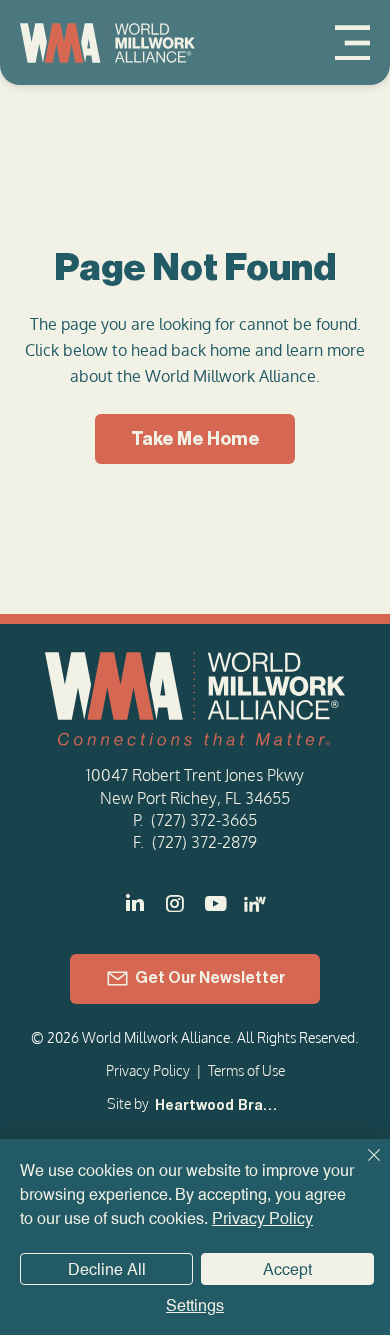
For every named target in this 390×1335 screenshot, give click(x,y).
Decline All (107, 1269)
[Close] (362, 1167)
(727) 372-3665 (204, 820)
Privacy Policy (148, 1070)
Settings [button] (195, 1305)
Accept (287, 1269)
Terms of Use (246, 1070)
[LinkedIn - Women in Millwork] (255, 904)
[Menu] (352, 42)
